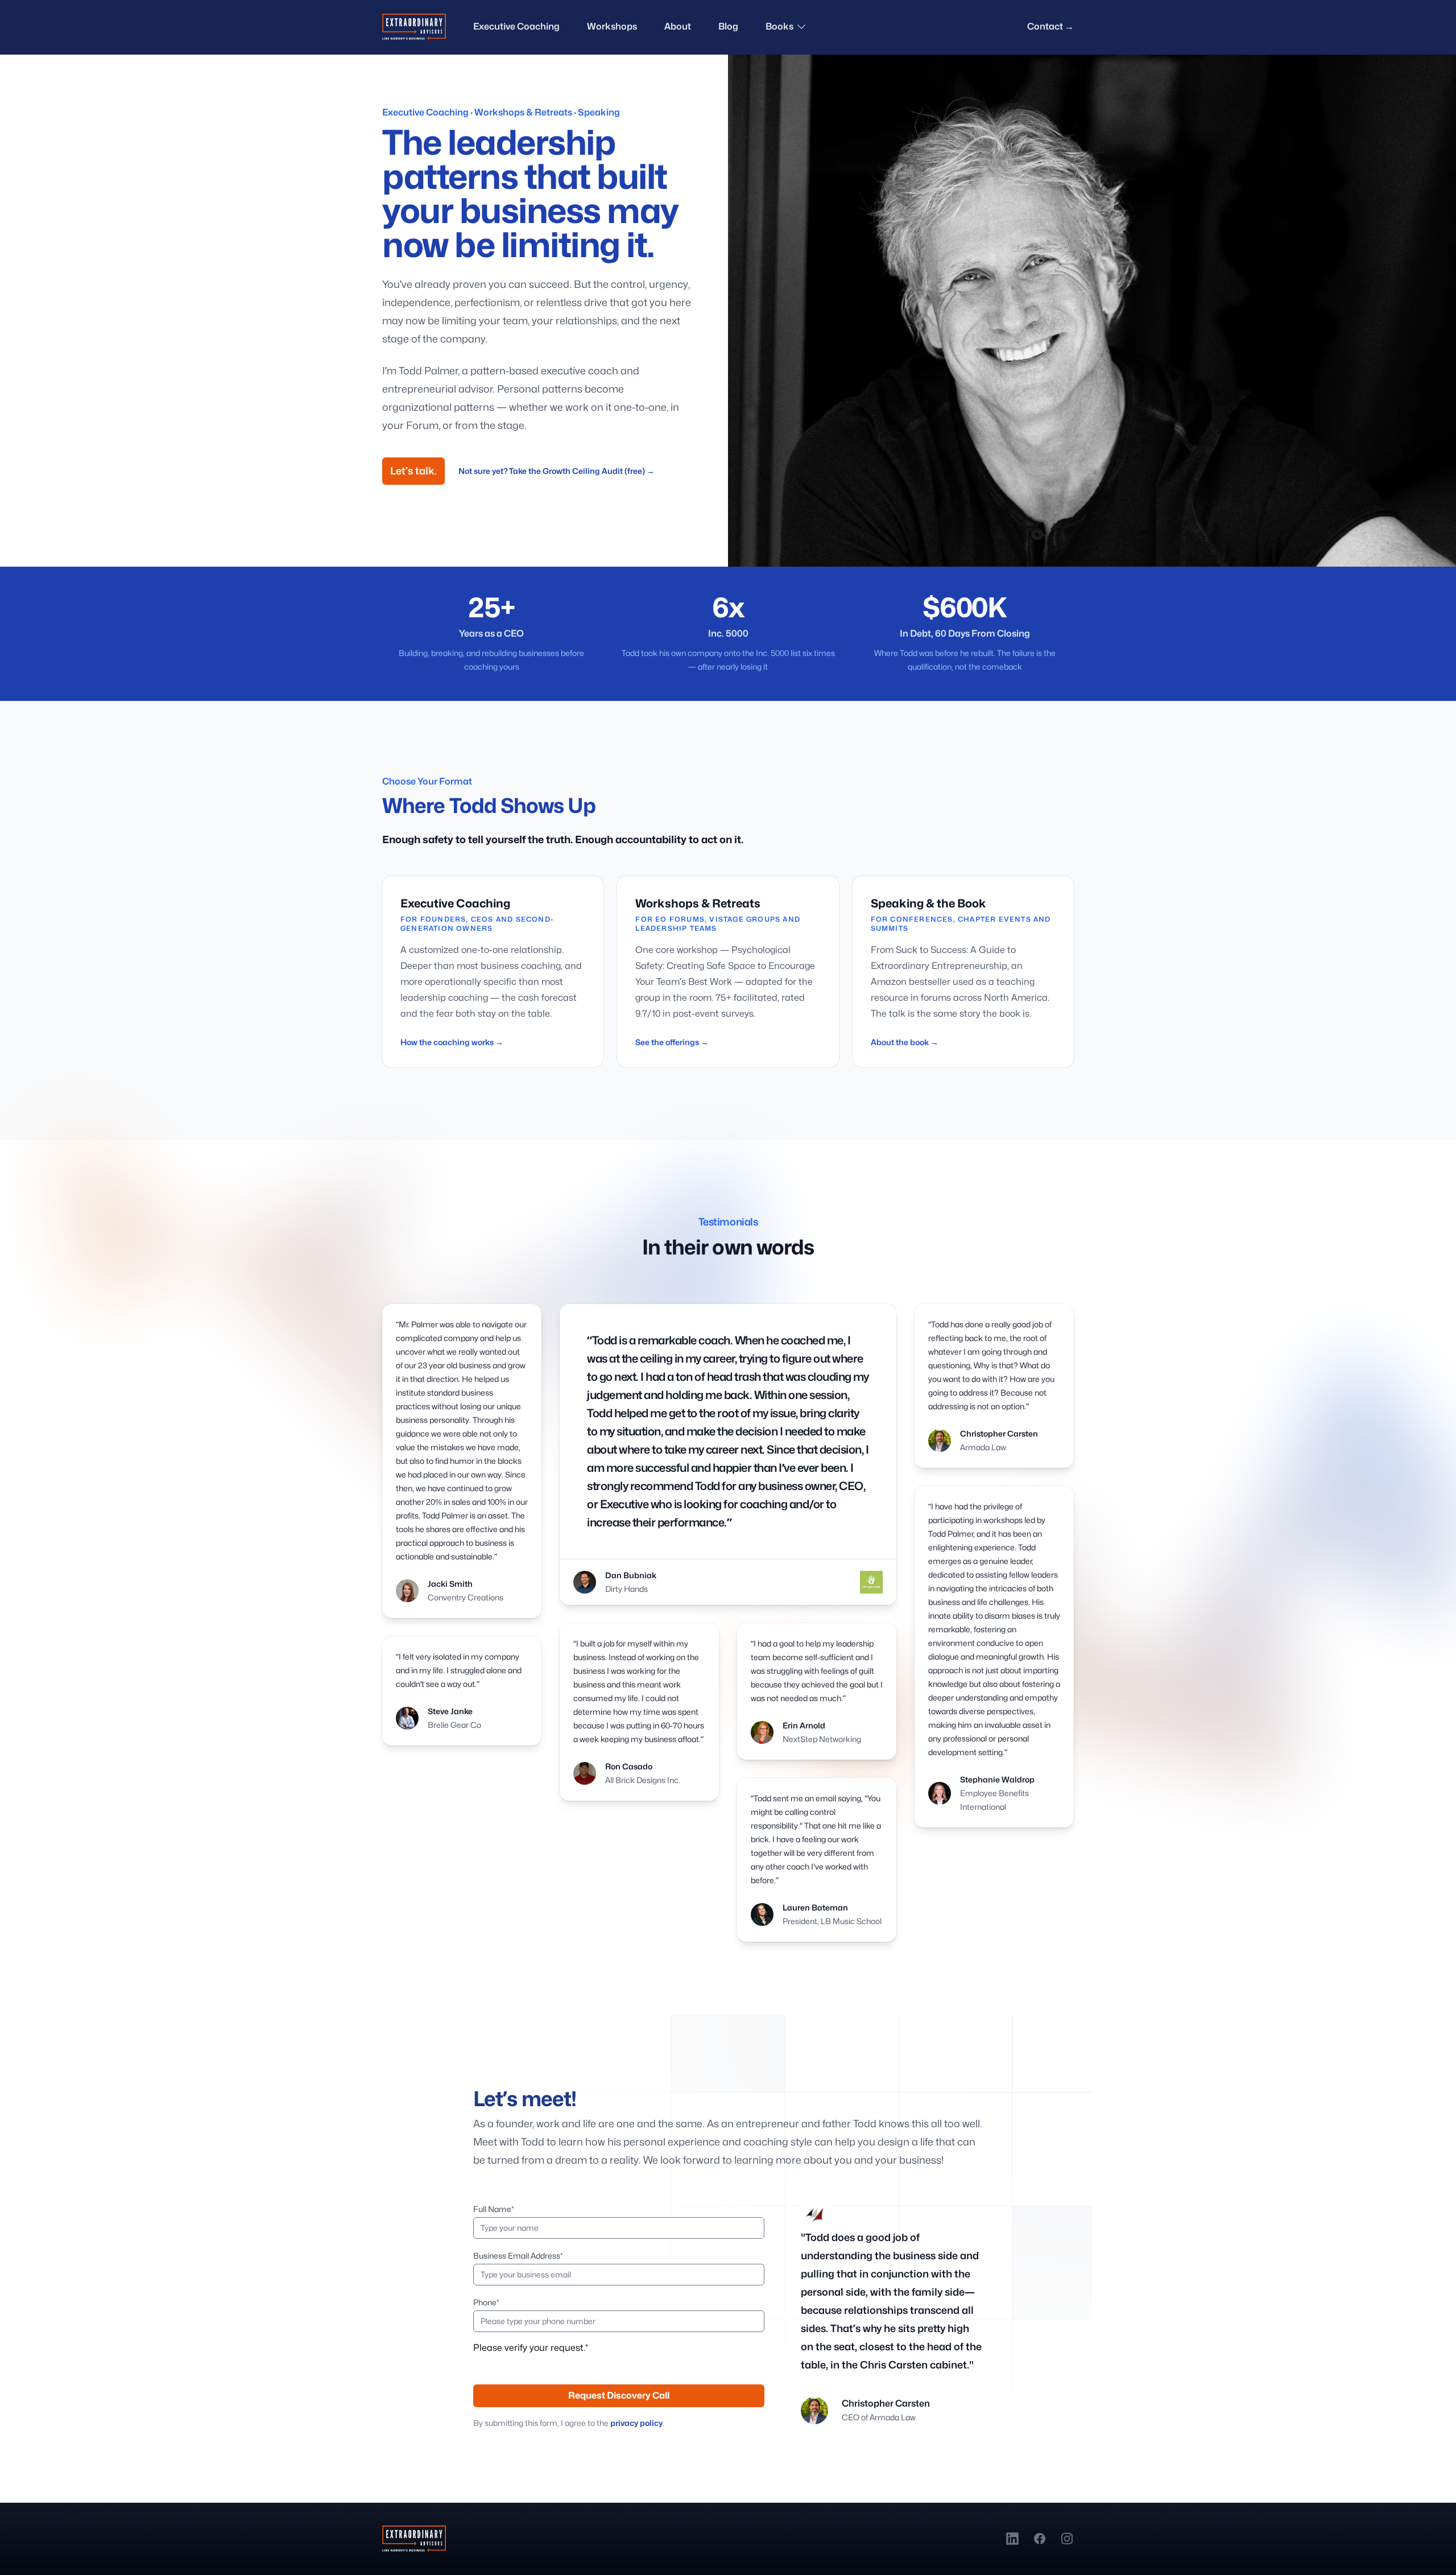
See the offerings (672, 1042)
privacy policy (636, 2423)
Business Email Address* (518, 2256)
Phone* (486, 2302)
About (678, 26)
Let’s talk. (413, 471)
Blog (728, 26)
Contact (1050, 26)
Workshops (612, 26)
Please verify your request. (531, 2348)
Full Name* (494, 2209)
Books (779, 26)
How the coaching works (452, 1042)
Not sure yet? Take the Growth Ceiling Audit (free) (557, 471)
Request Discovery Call (619, 2396)
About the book (905, 1042)
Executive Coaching (516, 26)
